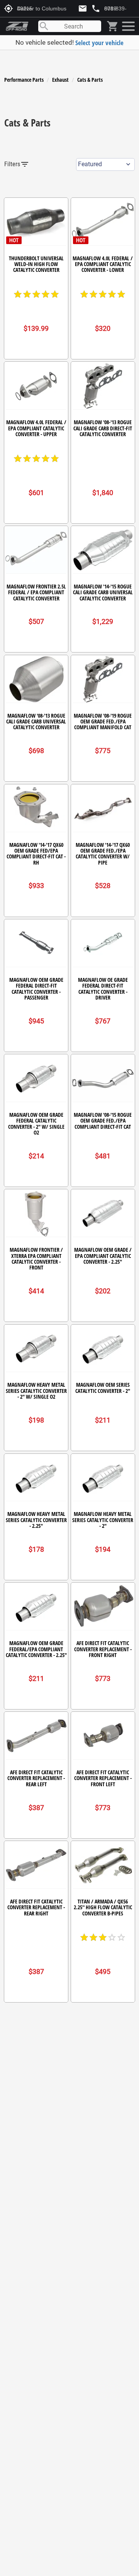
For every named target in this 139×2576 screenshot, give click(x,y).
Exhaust (60, 80)
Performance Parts (24, 80)
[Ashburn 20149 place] (128, 26)
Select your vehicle (99, 43)
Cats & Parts (90, 80)
